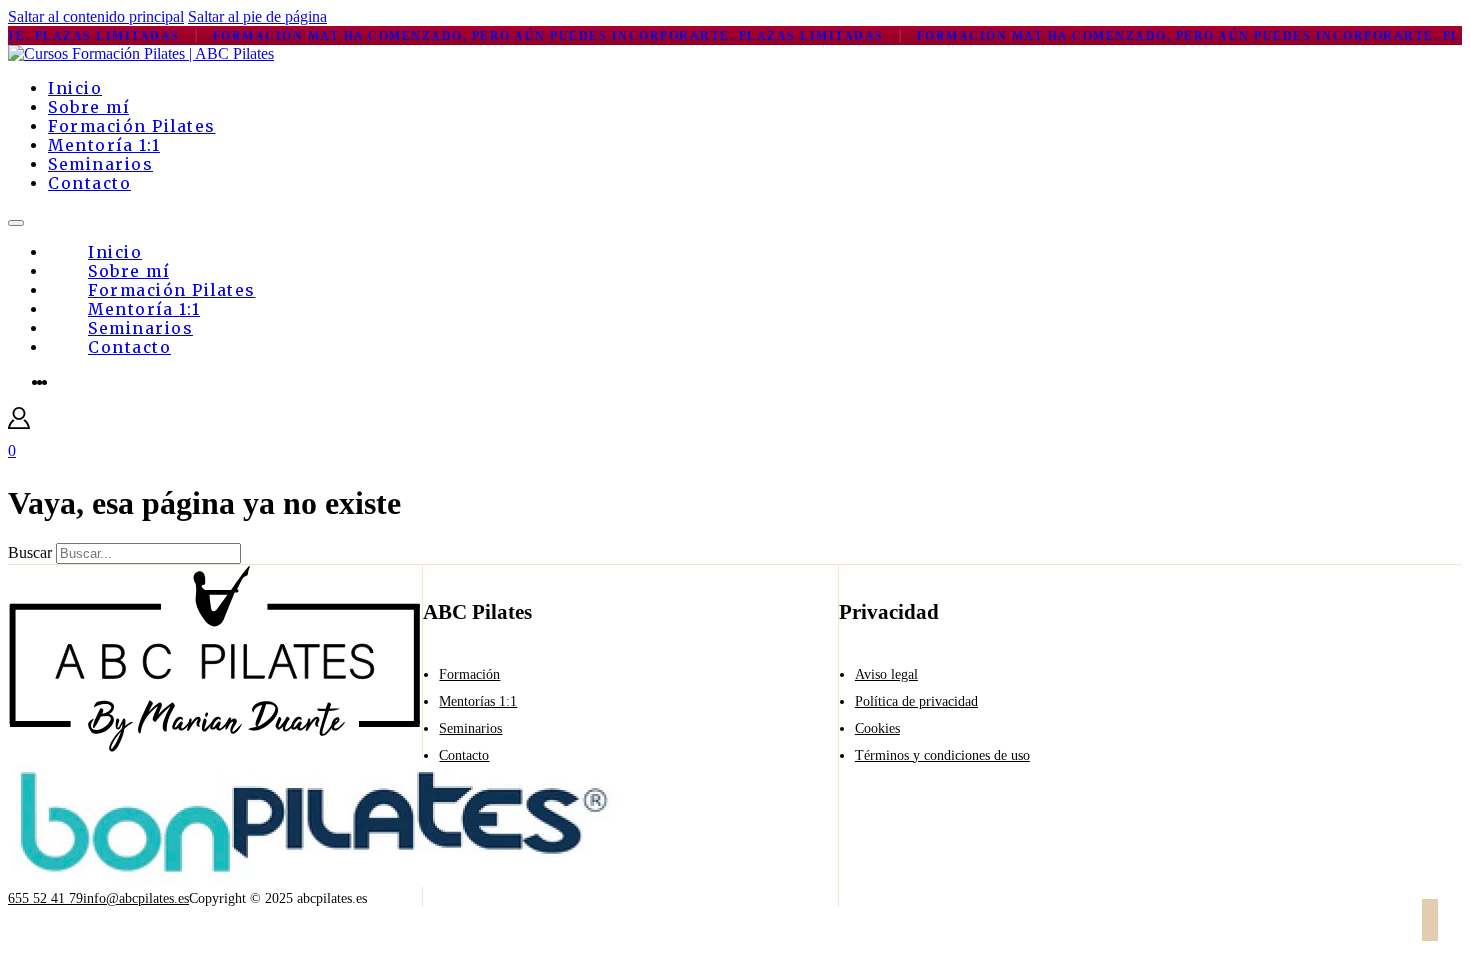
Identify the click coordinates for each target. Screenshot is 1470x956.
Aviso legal (886, 674)
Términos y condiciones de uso (942, 755)
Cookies (877, 728)
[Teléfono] (1446, 922)
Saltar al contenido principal (96, 16)
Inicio (75, 88)
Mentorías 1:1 (478, 701)
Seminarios (100, 164)
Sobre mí (88, 107)
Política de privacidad (916, 701)
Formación (469, 674)
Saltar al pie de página (257, 16)
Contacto (89, 183)
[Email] (1462, 922)
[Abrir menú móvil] (16, 223)
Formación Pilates (132, 126)
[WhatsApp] (1430, 922)
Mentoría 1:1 (104, 145)
